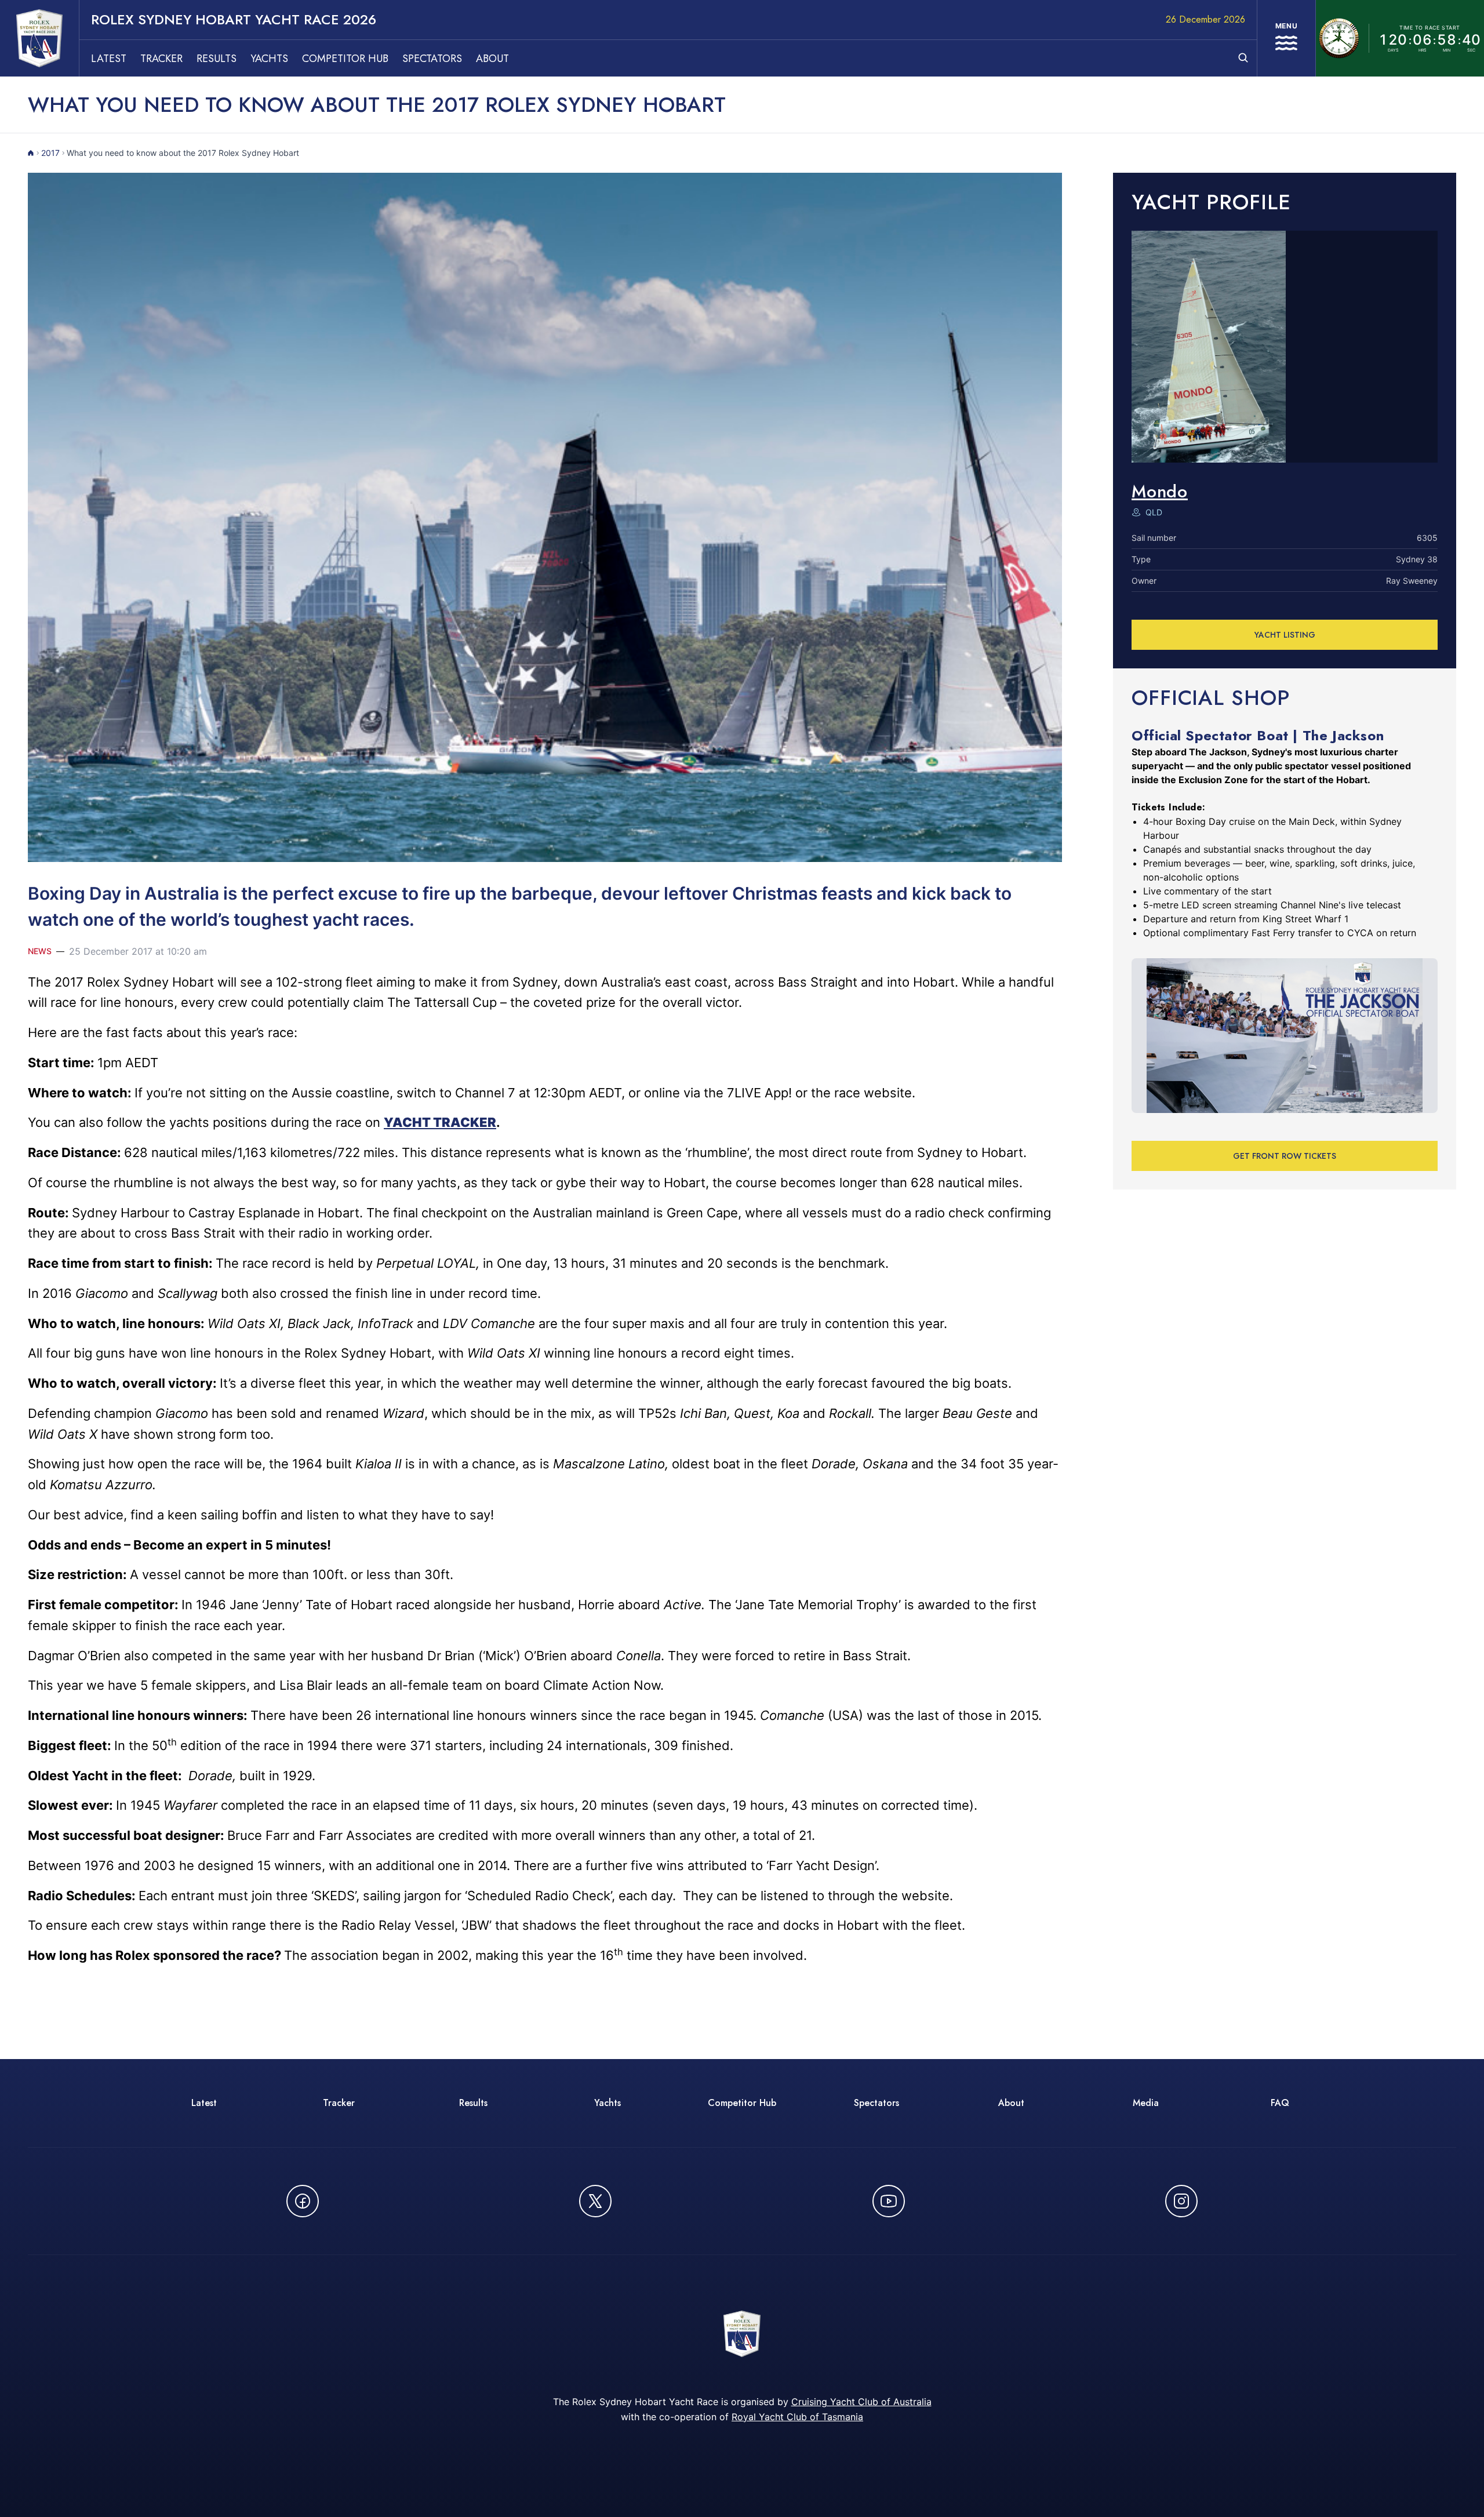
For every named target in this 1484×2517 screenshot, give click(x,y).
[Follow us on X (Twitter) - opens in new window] (595, 2201)
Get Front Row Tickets (1285, 1156)
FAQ (1280, 2103)
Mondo (1160, 491)
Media (1146, 2103)
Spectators (432, 59)
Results (217, 59)
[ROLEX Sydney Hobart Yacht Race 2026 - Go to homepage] (39, 38)
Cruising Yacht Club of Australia (861, 2402)
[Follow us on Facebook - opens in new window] (303, 2201)
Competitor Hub (345, 59)
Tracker (161, 59)
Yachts (269, 59)
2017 (50, 153)
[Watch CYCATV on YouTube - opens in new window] (889, 2201)
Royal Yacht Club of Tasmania (797, 2417)
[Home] (31, 153)
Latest (109, 59)
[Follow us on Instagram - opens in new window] (1181, 2201)
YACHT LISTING (1285, 635)
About (492, 59)
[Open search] (1243, 58)
